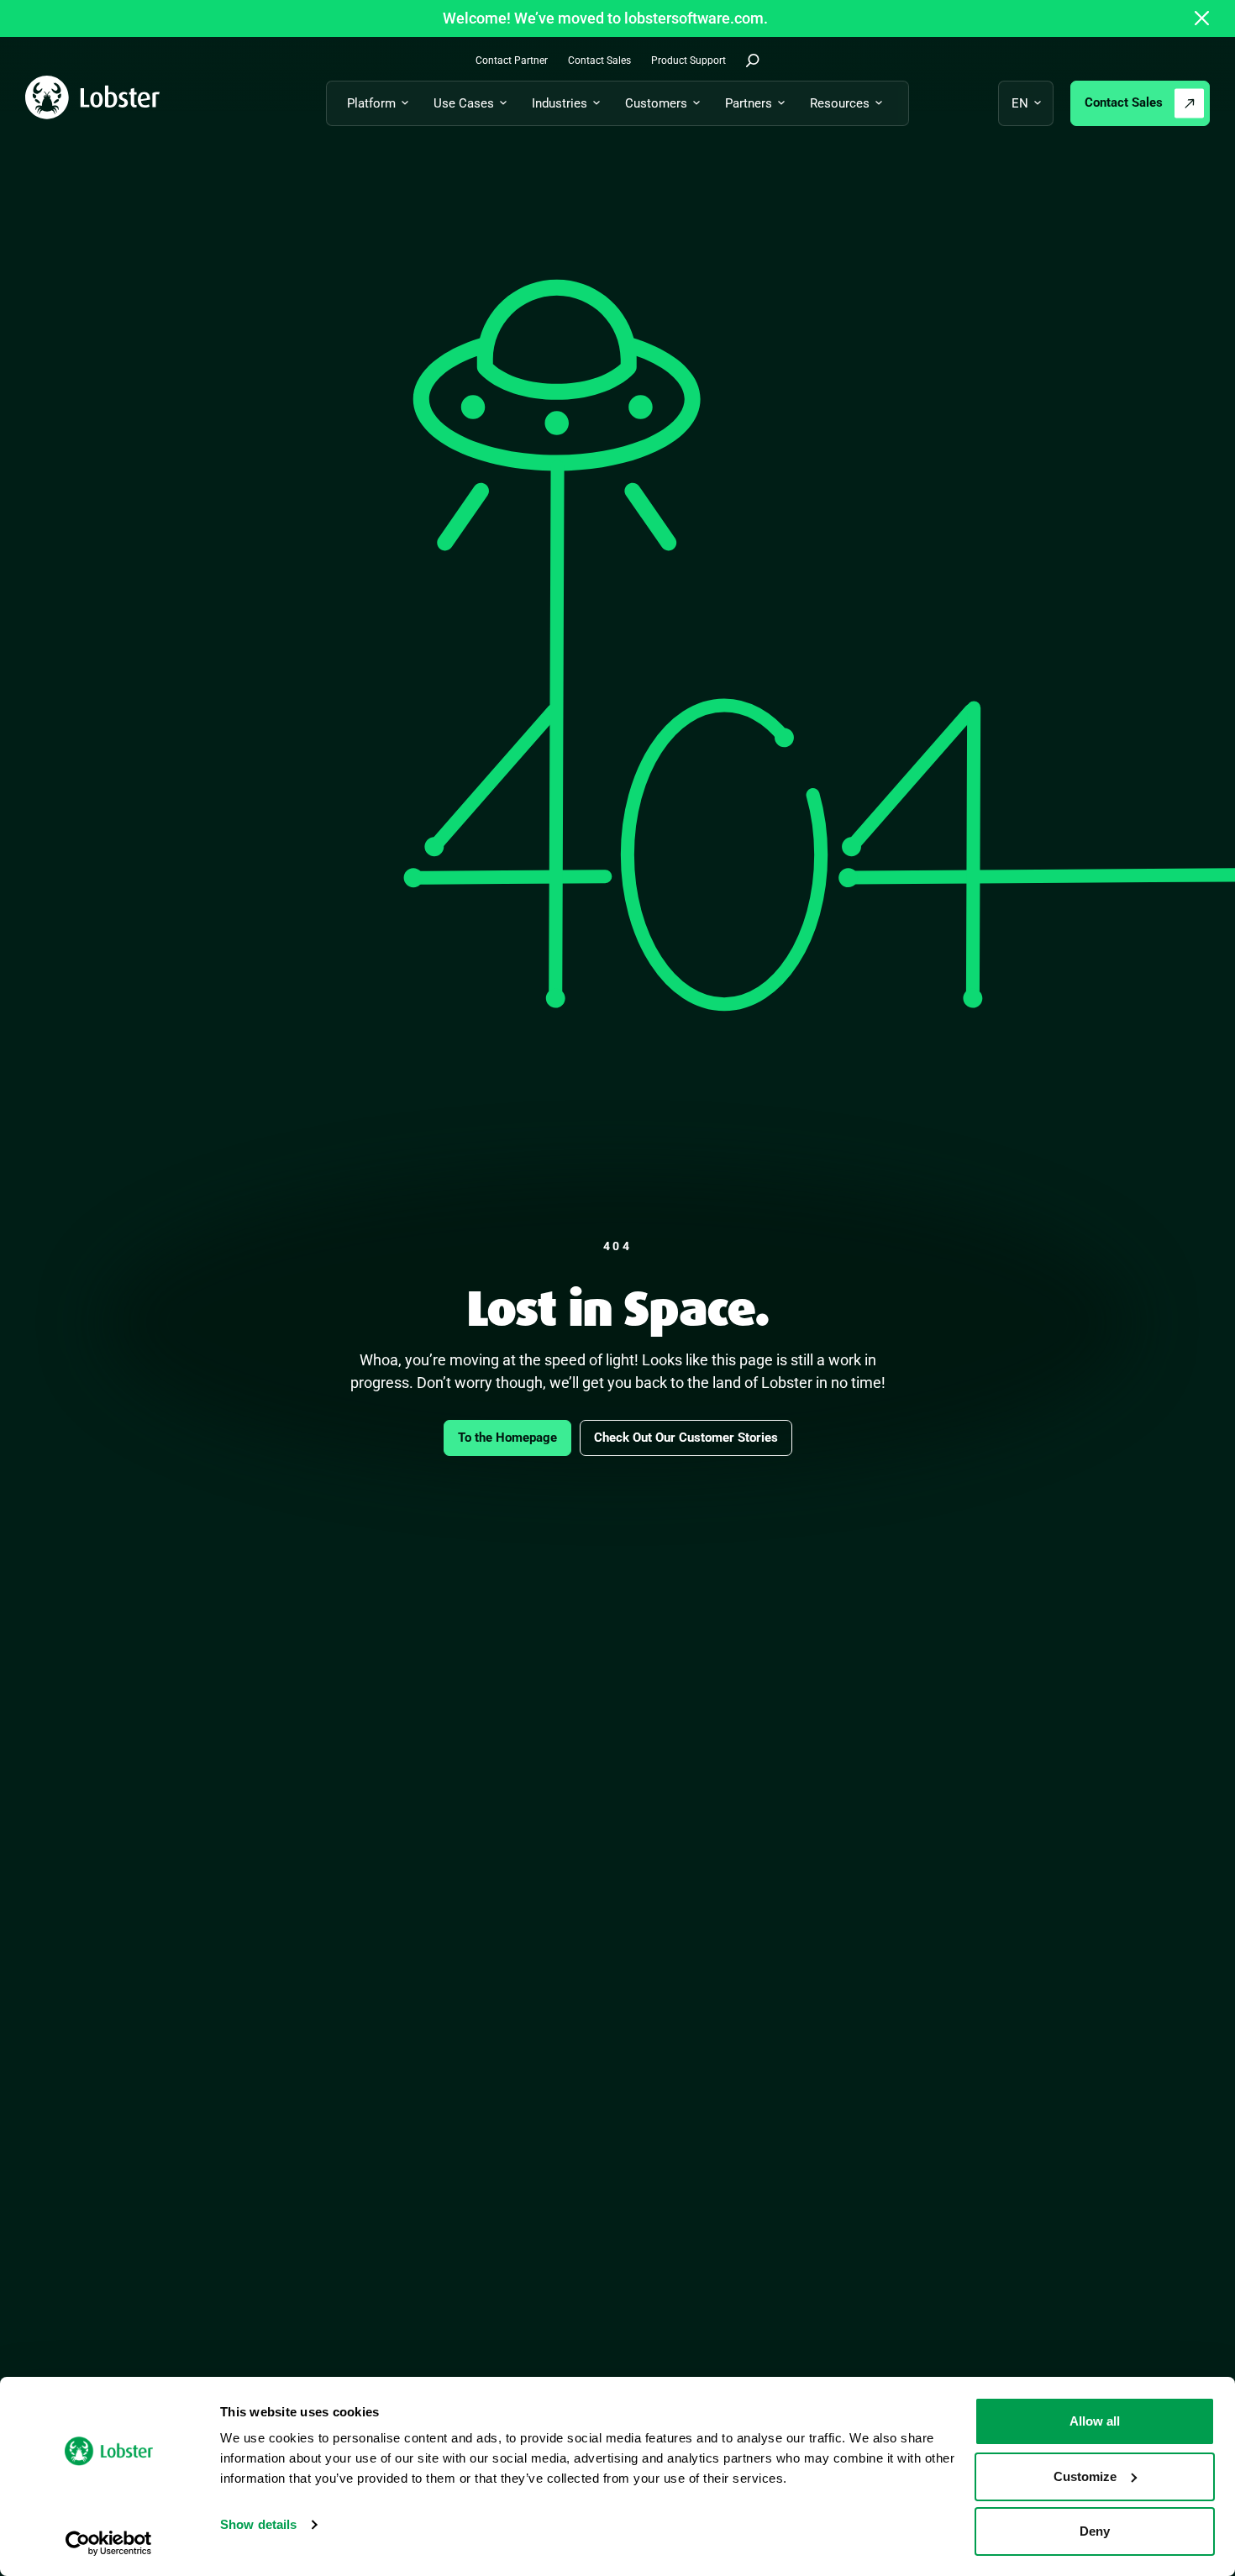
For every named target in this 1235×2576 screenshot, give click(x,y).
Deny (1095, 2531)
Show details (258, 2524)
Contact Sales (1124, 103)
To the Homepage (507, 1438)
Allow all (1095, 2421)
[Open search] (753, 60)
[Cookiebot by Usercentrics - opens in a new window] (109, 2543)
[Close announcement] (1202, 18)
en (1020, 103)
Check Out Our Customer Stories (686, 1438)
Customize (1085, 2476)
